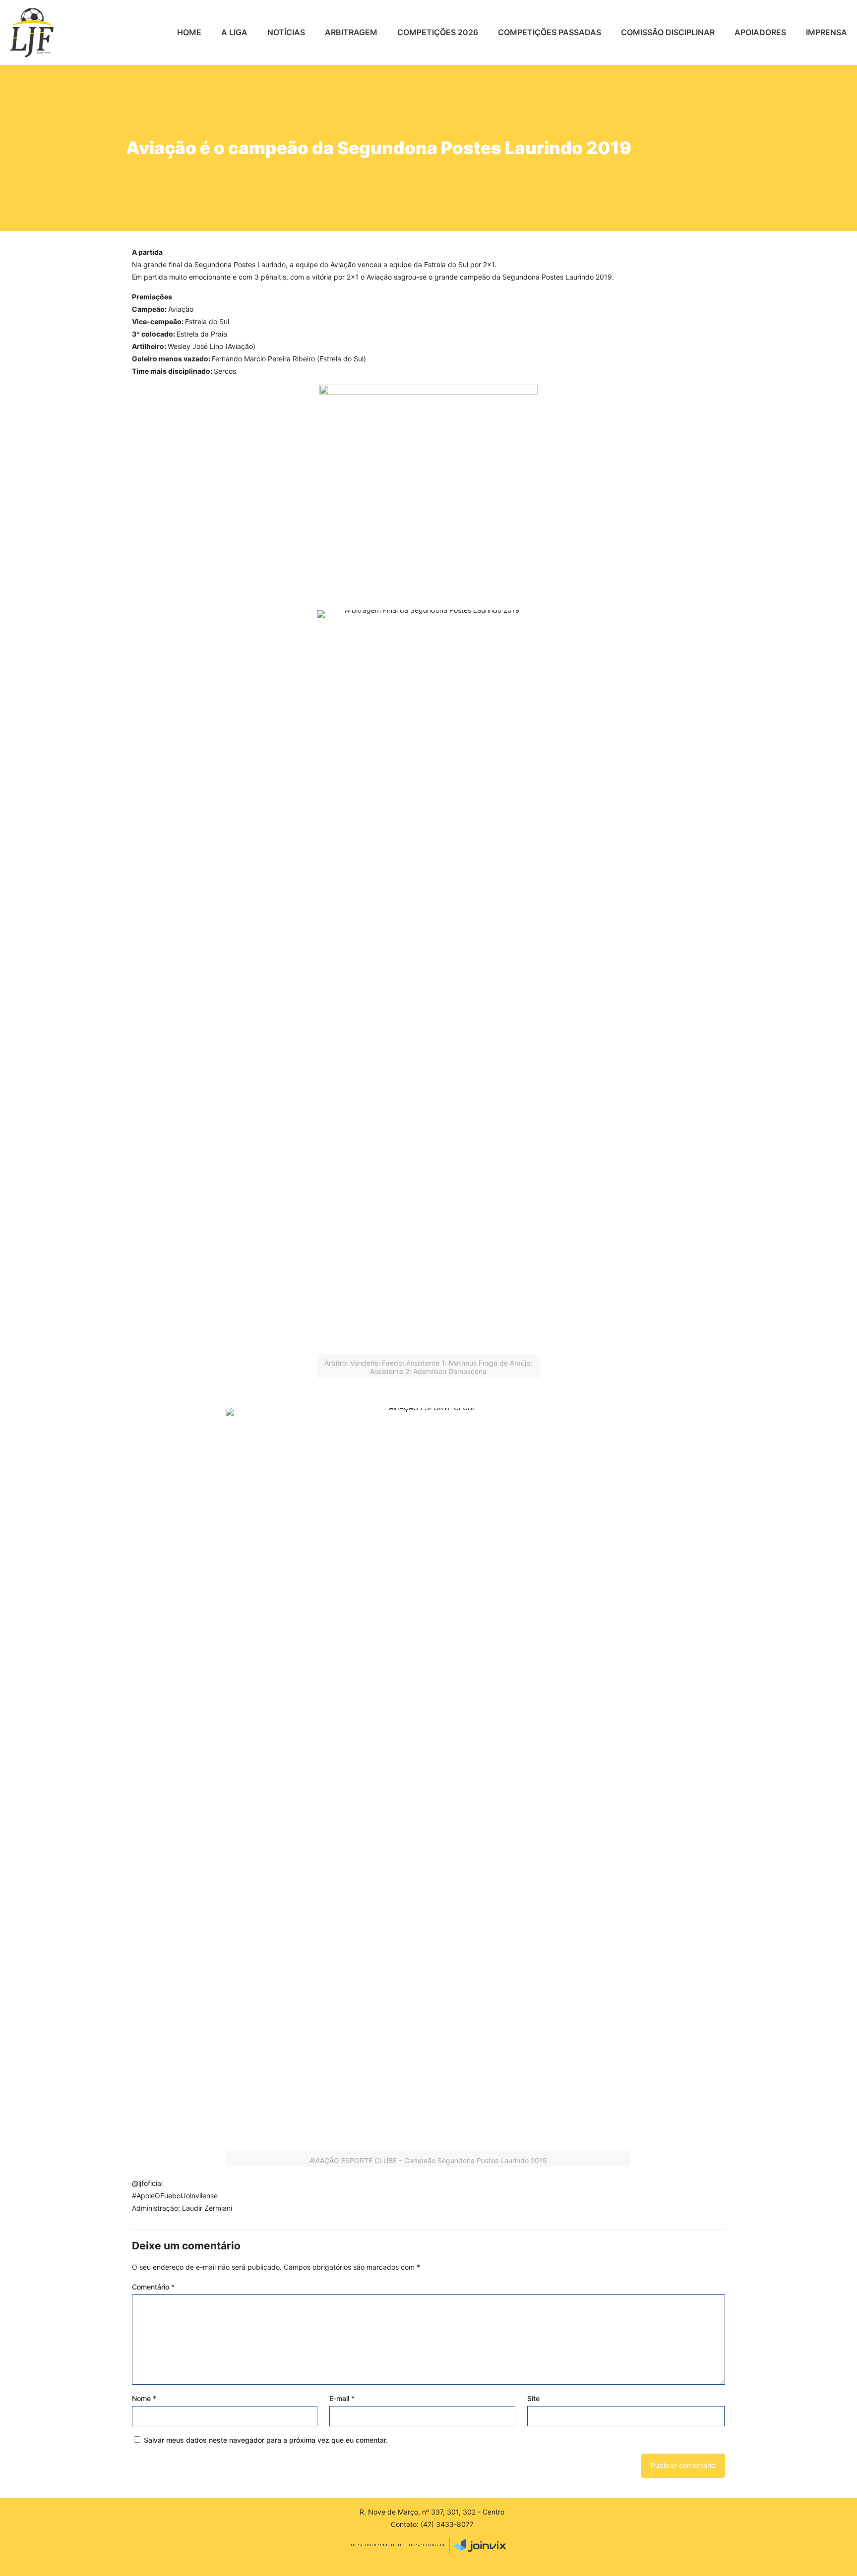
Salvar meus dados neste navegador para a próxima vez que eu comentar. (266, 2440)
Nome (144, 2398)
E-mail (342, 2398)
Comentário (153, 2287)
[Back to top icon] (816, 2560)
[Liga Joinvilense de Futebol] (32, 32)
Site (533, 2398)
